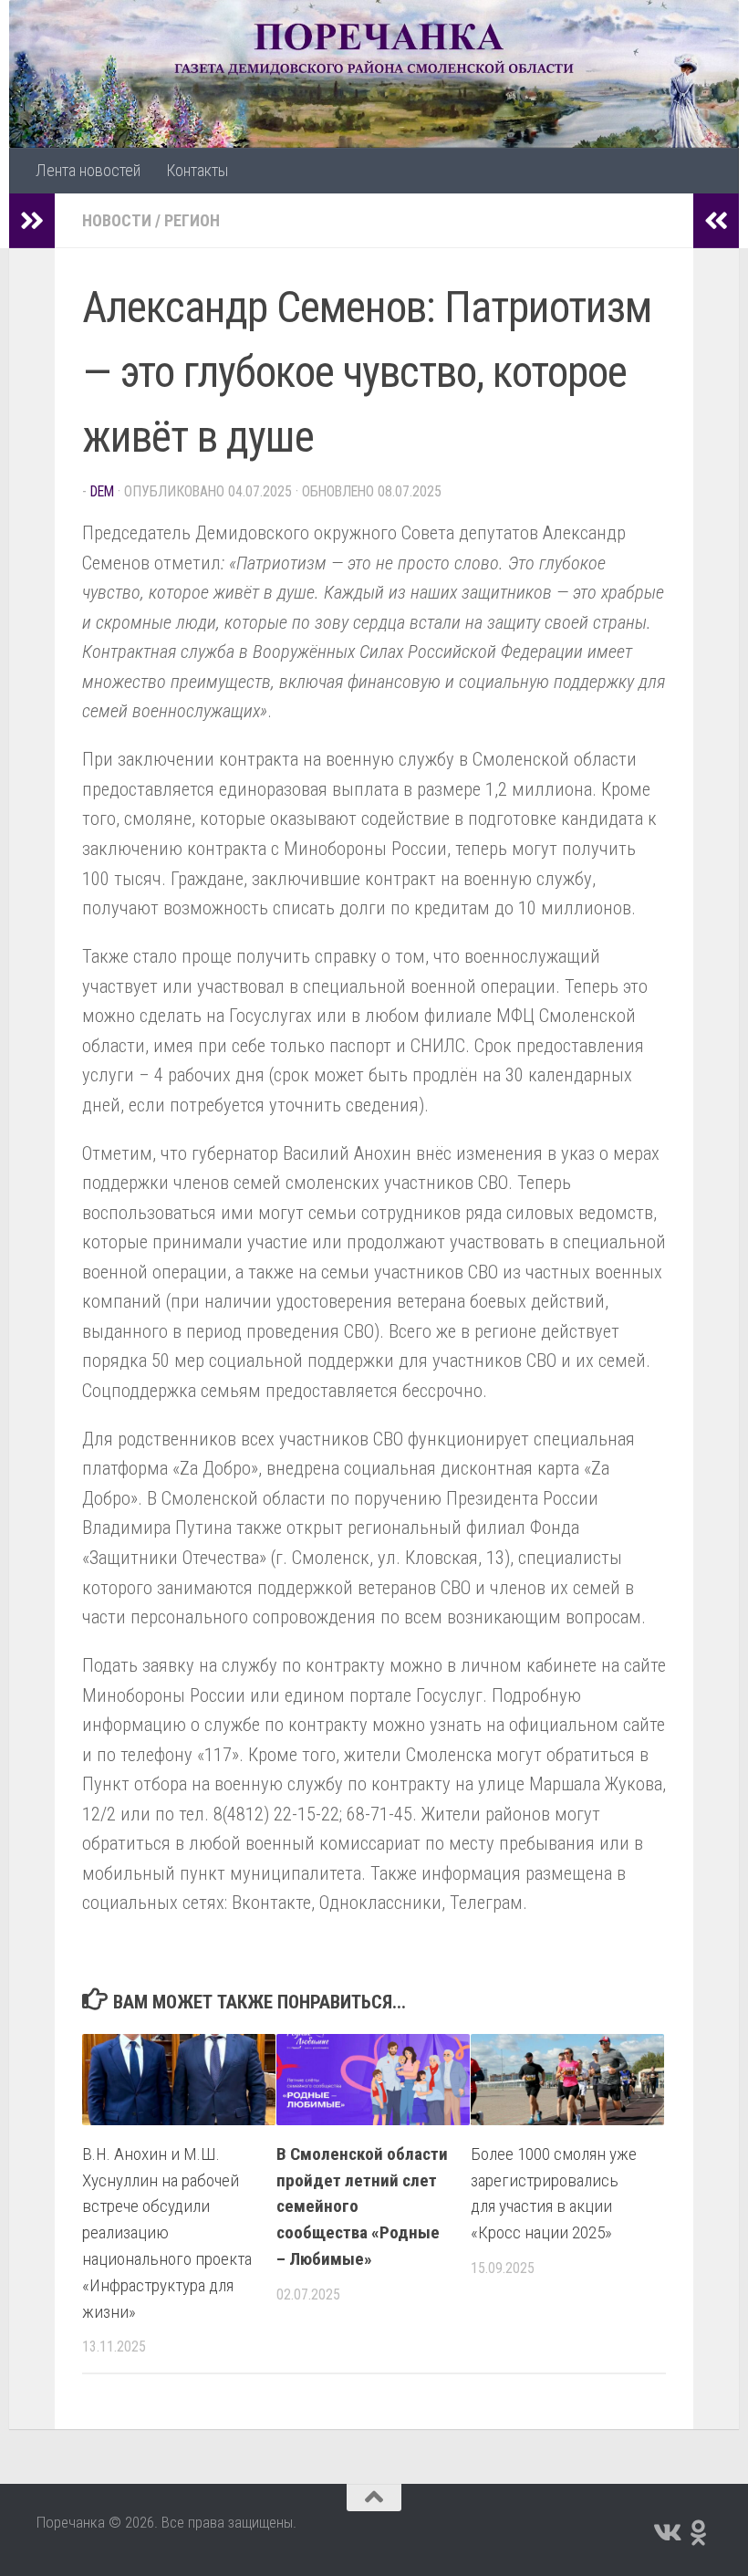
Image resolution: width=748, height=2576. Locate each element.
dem (102, 491)
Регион (192, 220)
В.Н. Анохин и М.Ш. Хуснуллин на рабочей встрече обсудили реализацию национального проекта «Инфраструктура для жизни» (167, 2233)
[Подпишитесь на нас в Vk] (666, 2533)
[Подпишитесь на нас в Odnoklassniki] (699, 2533)
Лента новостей (88, 170)
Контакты (197, 170)
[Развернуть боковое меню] (32, 221)
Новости (117, 220)
